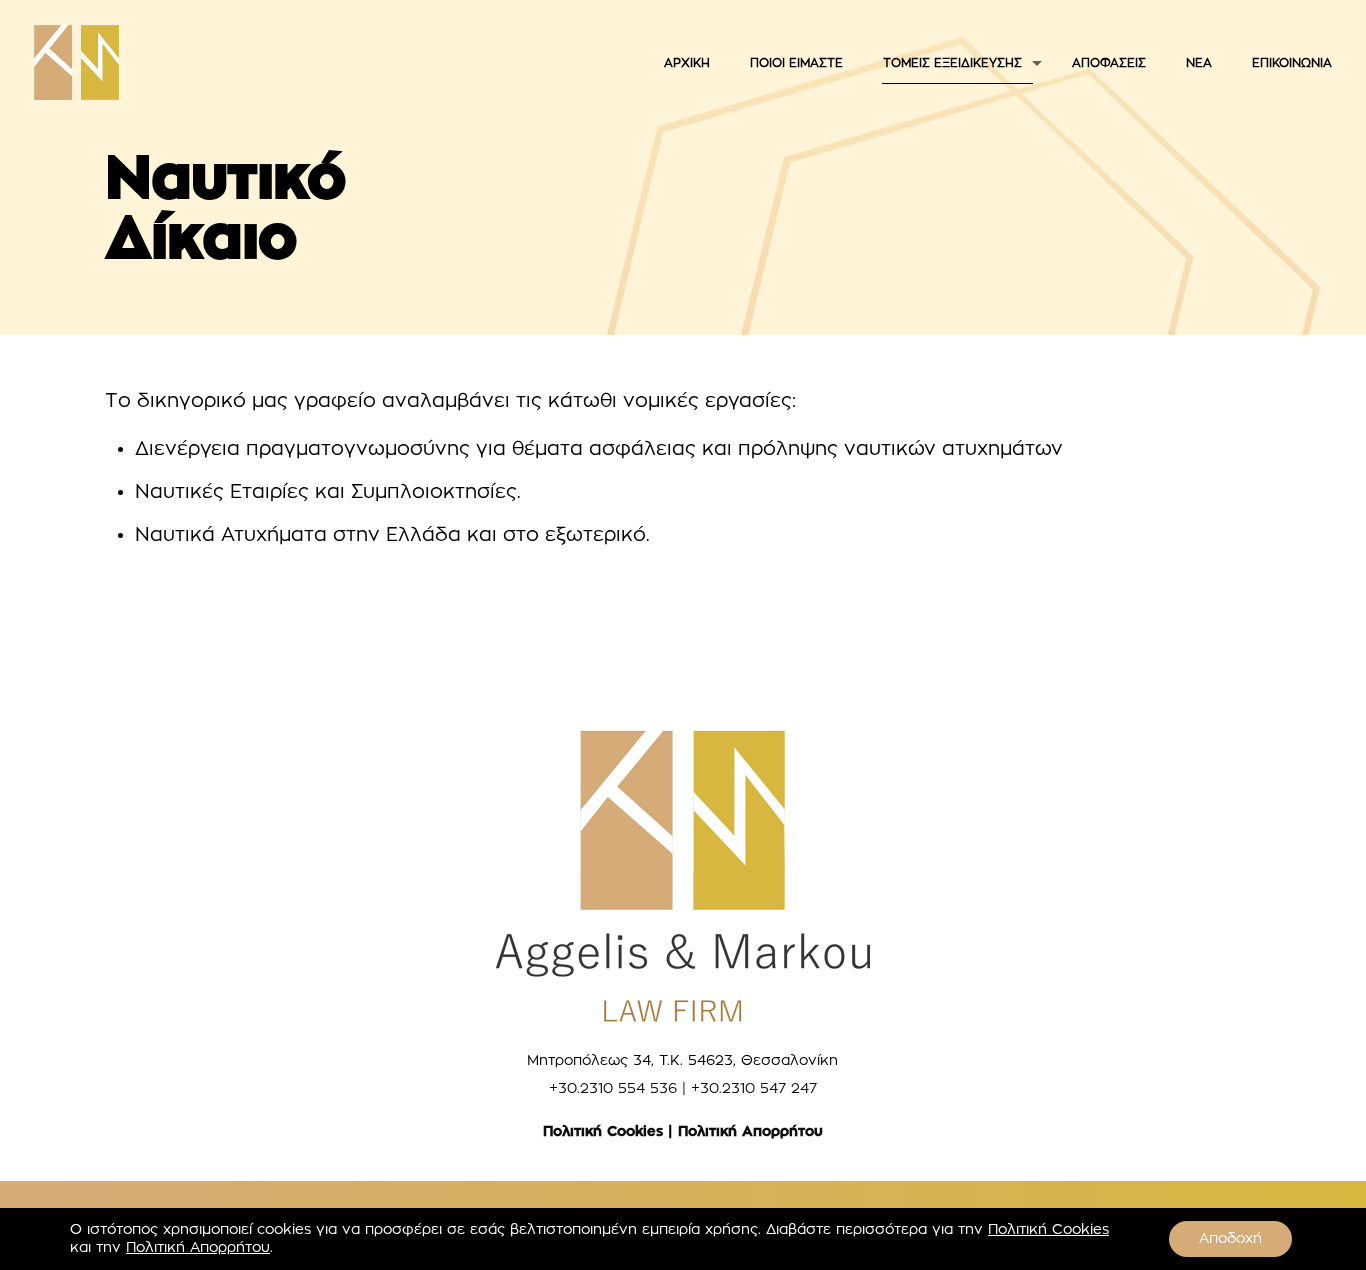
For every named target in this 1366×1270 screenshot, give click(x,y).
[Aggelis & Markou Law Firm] (76, 62)
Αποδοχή (1230, 1239)
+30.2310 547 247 (754, 1089)
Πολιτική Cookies (603, 1132)
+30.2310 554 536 (613, 1089)
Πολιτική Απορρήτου (750, 1132)
